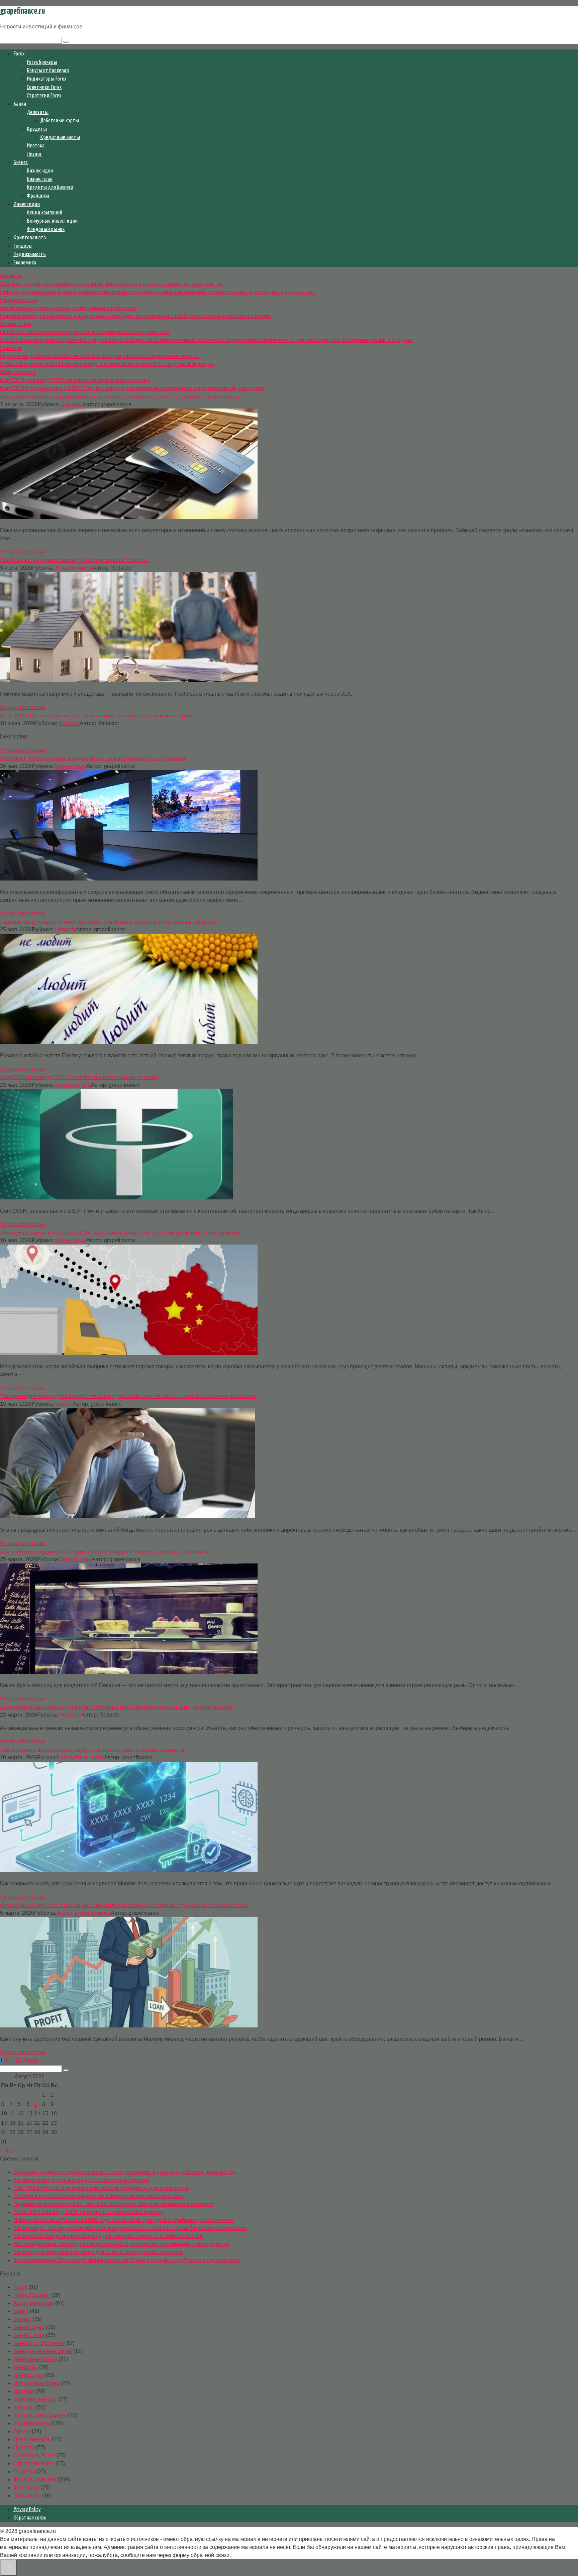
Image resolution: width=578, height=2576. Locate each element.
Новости (69, 723)
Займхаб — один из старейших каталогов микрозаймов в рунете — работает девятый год (125, 2172)
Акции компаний (44, 212)
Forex (19, 53)
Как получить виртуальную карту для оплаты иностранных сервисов (98, 2252)
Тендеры (23, 246)
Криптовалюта (30, 237)
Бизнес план (40, 179)
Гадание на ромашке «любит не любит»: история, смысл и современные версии (113, 2204)
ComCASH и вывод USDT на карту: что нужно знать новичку (88, 2212)
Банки (20, 104)
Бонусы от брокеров (48, 70)
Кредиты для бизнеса (50, 187)
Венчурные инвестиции (52, 221)
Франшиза (38, 196)
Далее (31, 2060)
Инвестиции (27, 204)
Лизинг (34, 154)
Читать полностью (23, 552)
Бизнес (21, 162)
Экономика (25, 262)
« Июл (8, 2151)
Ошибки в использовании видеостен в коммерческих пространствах (98, 2196)
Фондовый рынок (46, 229)
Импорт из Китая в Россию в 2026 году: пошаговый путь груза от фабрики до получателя (123, 2220)
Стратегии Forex (44, 95)
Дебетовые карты (60, 120)
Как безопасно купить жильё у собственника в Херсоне (82, 2180)
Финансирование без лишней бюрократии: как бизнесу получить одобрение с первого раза (126, 2260)
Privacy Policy (27, 2509)
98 (18, 2060)
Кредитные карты (60, 137)
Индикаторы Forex (46, 79)
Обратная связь (30, 2518)
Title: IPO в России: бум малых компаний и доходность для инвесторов (101, 2188)
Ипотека (36, 145)
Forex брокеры (42, 62)
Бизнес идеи (40, 170)
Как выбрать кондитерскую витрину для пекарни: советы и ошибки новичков (108, 2236)
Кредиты (37, 129)
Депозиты (38, 112)
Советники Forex (44, 87)
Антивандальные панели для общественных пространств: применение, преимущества (121, 2244)
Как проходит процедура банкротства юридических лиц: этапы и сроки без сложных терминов (130, 2228)
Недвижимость (30, 254)
